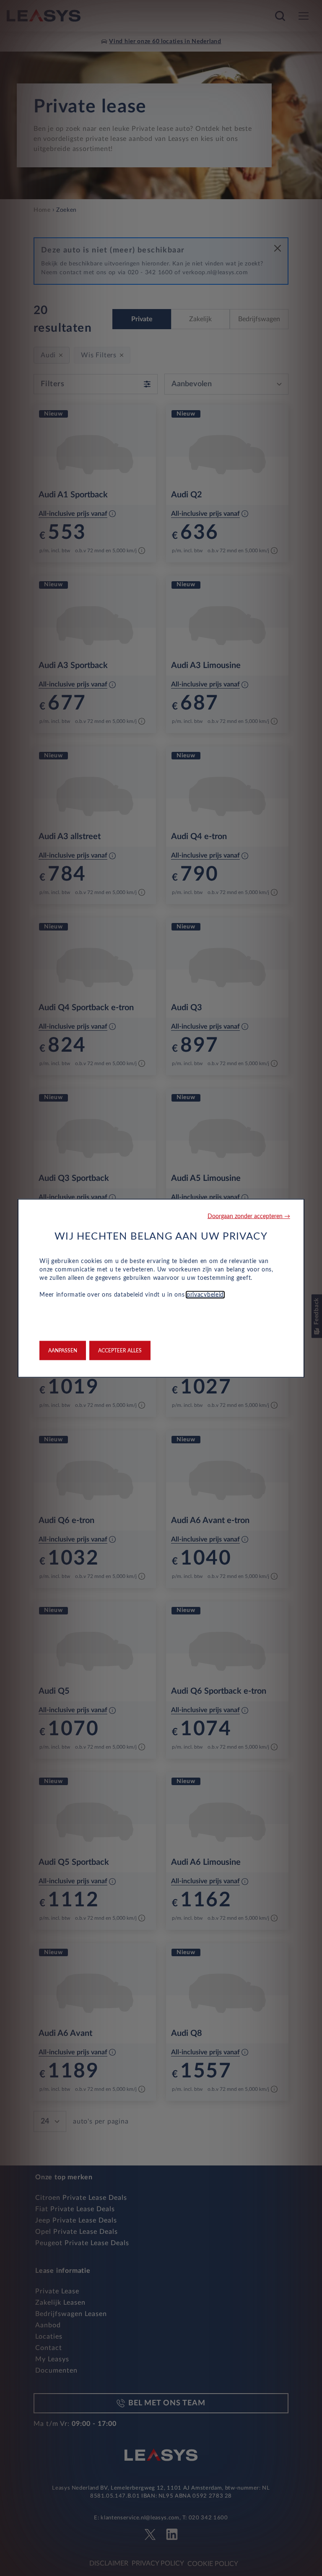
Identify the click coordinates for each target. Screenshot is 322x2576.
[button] (249, 1216)
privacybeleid (205, 1294)
